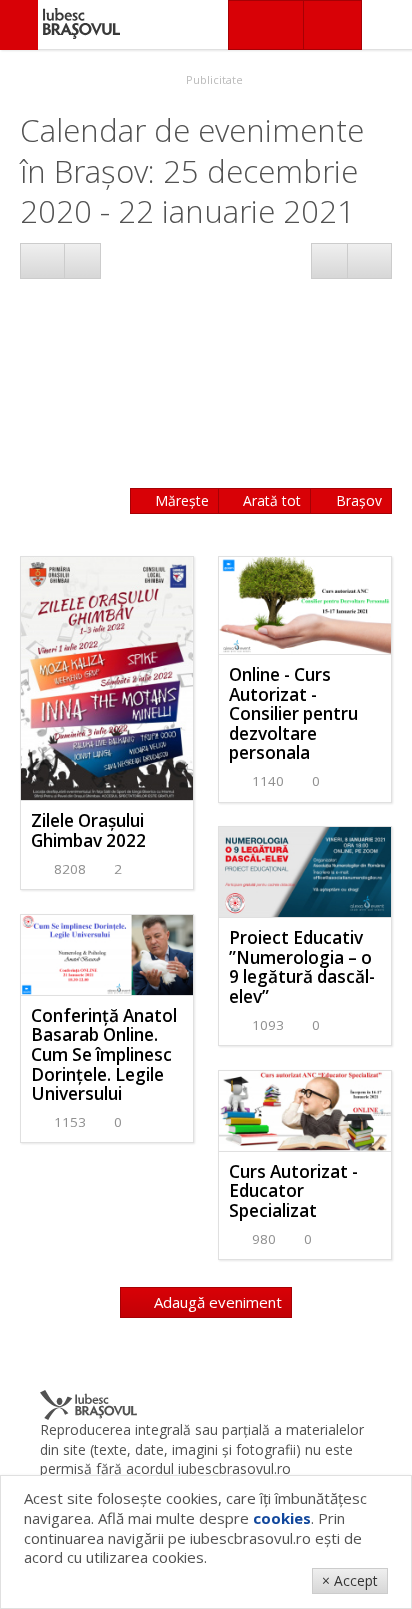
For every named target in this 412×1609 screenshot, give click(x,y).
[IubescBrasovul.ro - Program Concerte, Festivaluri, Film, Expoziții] (19, 25)
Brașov (357, 500)
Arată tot (270, 500)
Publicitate (213, 79)
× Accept (350, 1580)
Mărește (180, 500)
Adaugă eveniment (216, 1302)
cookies (282, 1518)
